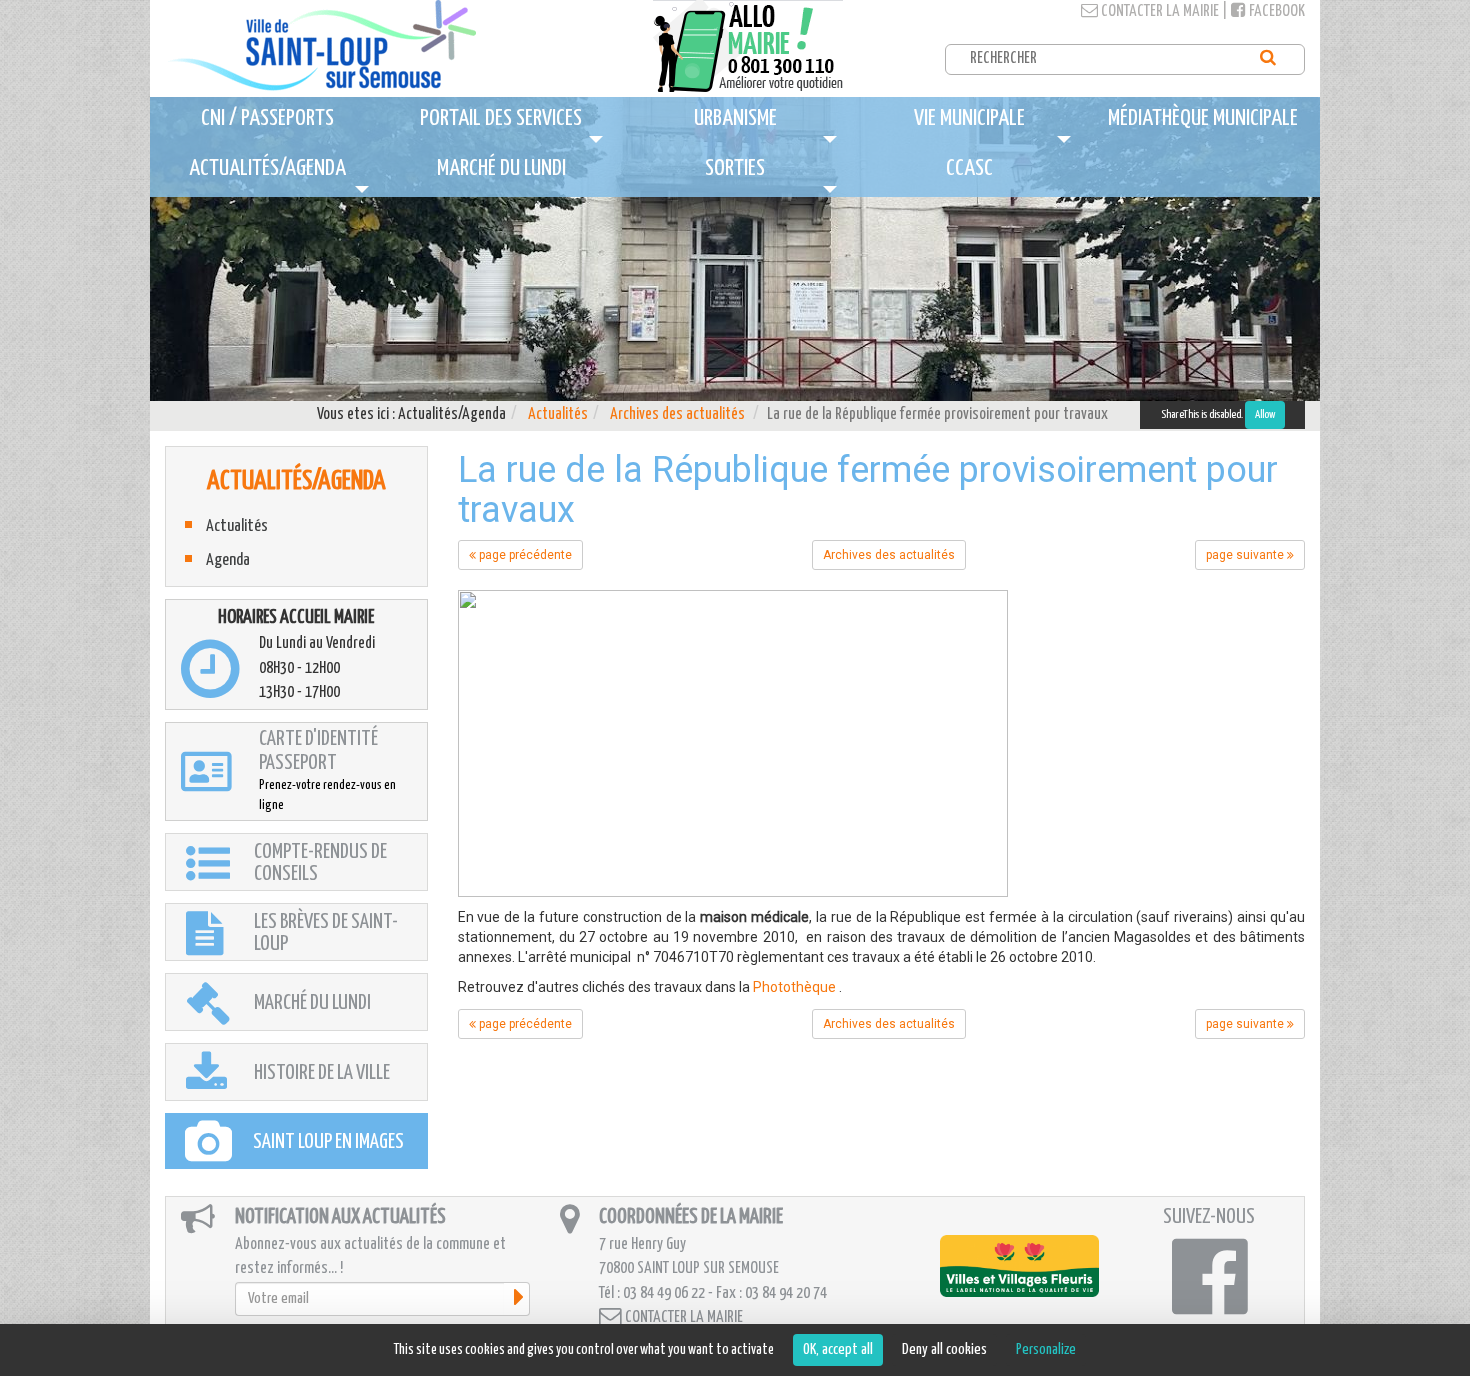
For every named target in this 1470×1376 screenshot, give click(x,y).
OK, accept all (838, 1349)
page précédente (524, 555)
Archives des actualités (677, 414)
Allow (1265, 414)
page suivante (1246, 555)
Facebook (1275, 11)
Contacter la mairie (1158, 11)
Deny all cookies (944, 1349)
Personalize (1046, 1349)
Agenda (228, 560)
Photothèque (794, 987)
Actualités (558, 414)
